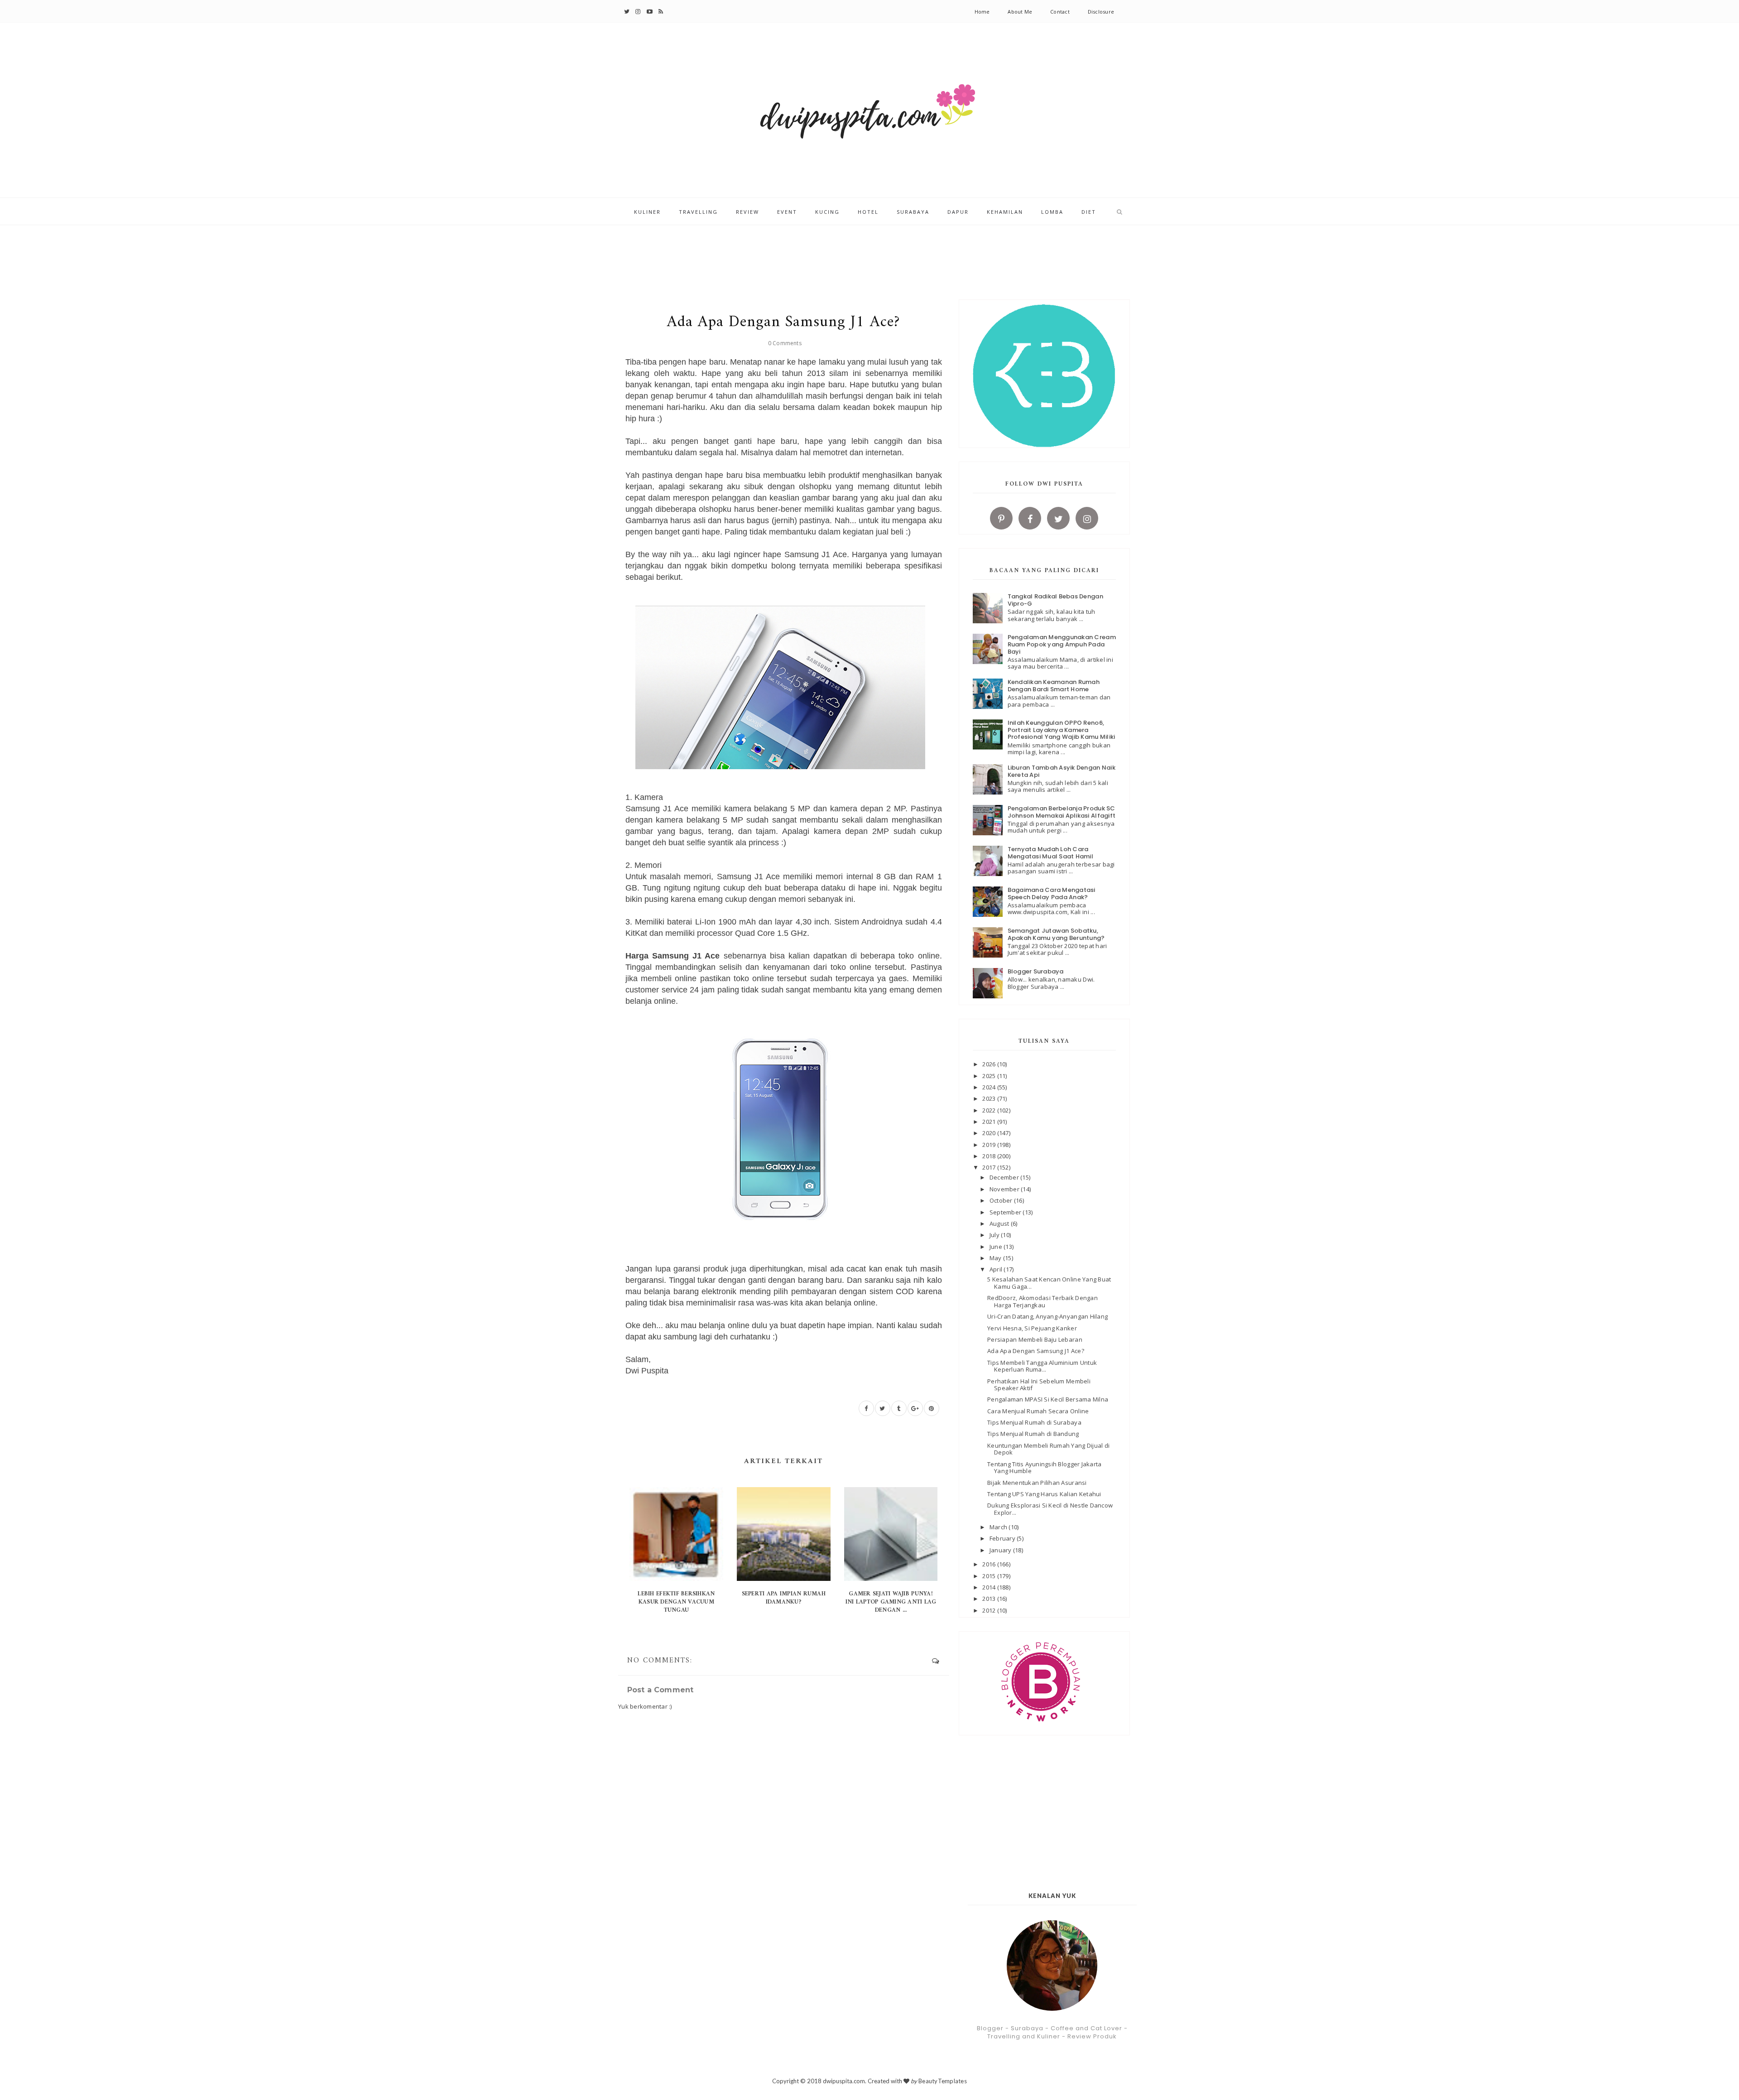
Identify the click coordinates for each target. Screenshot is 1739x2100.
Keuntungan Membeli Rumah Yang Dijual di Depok (1048, 1449)
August (1000, 1223)
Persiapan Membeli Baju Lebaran (1035, 1339)
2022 (990, 1110)
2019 (990, 1145)
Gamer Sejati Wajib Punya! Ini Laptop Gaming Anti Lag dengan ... (891, 1602)
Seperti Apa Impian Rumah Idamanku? (784, 1598)
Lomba (1052, 212)
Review (747, 212)
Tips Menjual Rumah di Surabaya (1034, 1422)
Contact (1060, 12)
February (1003, 1538)
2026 (990, 1064)
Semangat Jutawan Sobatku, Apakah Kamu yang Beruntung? (1056, 934)
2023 (990, 1098)
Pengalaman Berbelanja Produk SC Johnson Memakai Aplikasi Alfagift (1062, 812)
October (1002, 1200)
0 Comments (785, 343)
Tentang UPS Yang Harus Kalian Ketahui (1044, 1494)
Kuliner (647, 212)
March (999, 1527)
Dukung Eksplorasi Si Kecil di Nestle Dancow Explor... (1050, 1509)
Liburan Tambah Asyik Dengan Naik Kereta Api (1062, 771)
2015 (990, 1576)
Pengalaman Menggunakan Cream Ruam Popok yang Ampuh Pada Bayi (1062, 644)
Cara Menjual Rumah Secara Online (1038, 1411)
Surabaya (913, 212)
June (997, 1247)
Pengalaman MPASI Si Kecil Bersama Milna (1048, 1399)
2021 (990, 1122)
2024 (990, 1087)
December (1005, 1177)
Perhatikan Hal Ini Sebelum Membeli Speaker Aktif (1039, 1385)
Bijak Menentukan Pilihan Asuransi (1037, 1483)
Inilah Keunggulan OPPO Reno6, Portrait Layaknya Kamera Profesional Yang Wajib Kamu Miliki (1062, 730)
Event (787, 212)
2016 (990, 1564)
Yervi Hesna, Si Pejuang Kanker (1032, 1328)
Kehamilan (1005, 212)
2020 (990, 1133)
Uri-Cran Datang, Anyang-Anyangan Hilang (1047, 1316)
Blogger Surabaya (1036, 971)
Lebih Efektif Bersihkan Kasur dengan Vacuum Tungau (676, 1602)
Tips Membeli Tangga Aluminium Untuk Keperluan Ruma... (1042, 1366)
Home (982, 12)
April (997, 1269)
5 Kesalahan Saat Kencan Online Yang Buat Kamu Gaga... (1049, 1283)
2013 (990, 1599)
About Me (1020, 12)
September (1006, 1212)
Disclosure (1101, 12)
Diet (1089, 212)
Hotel (868, 212)
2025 (990, 1076)
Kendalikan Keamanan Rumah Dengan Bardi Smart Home (1054, 686)
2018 (990, 1156)
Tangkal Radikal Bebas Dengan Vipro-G (1055, 600)
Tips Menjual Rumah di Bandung (1033, 1434)
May (996, 1258)
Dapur (958, 212)
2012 (990, 1610)
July (995, 1235)
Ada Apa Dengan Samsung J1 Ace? (1036, 1351)
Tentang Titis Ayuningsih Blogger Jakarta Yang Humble (1044, 1468)
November (1005, 1189)
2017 (990, 1167)
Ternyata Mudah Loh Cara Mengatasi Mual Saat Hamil (1051, 853)
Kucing (827, 212)
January (1001, 1550)
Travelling (698, 212)
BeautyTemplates (943, 2081)
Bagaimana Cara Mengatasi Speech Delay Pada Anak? (1052, 893)
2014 (990, 1587)
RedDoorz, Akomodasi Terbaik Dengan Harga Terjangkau (1042, 1301)
